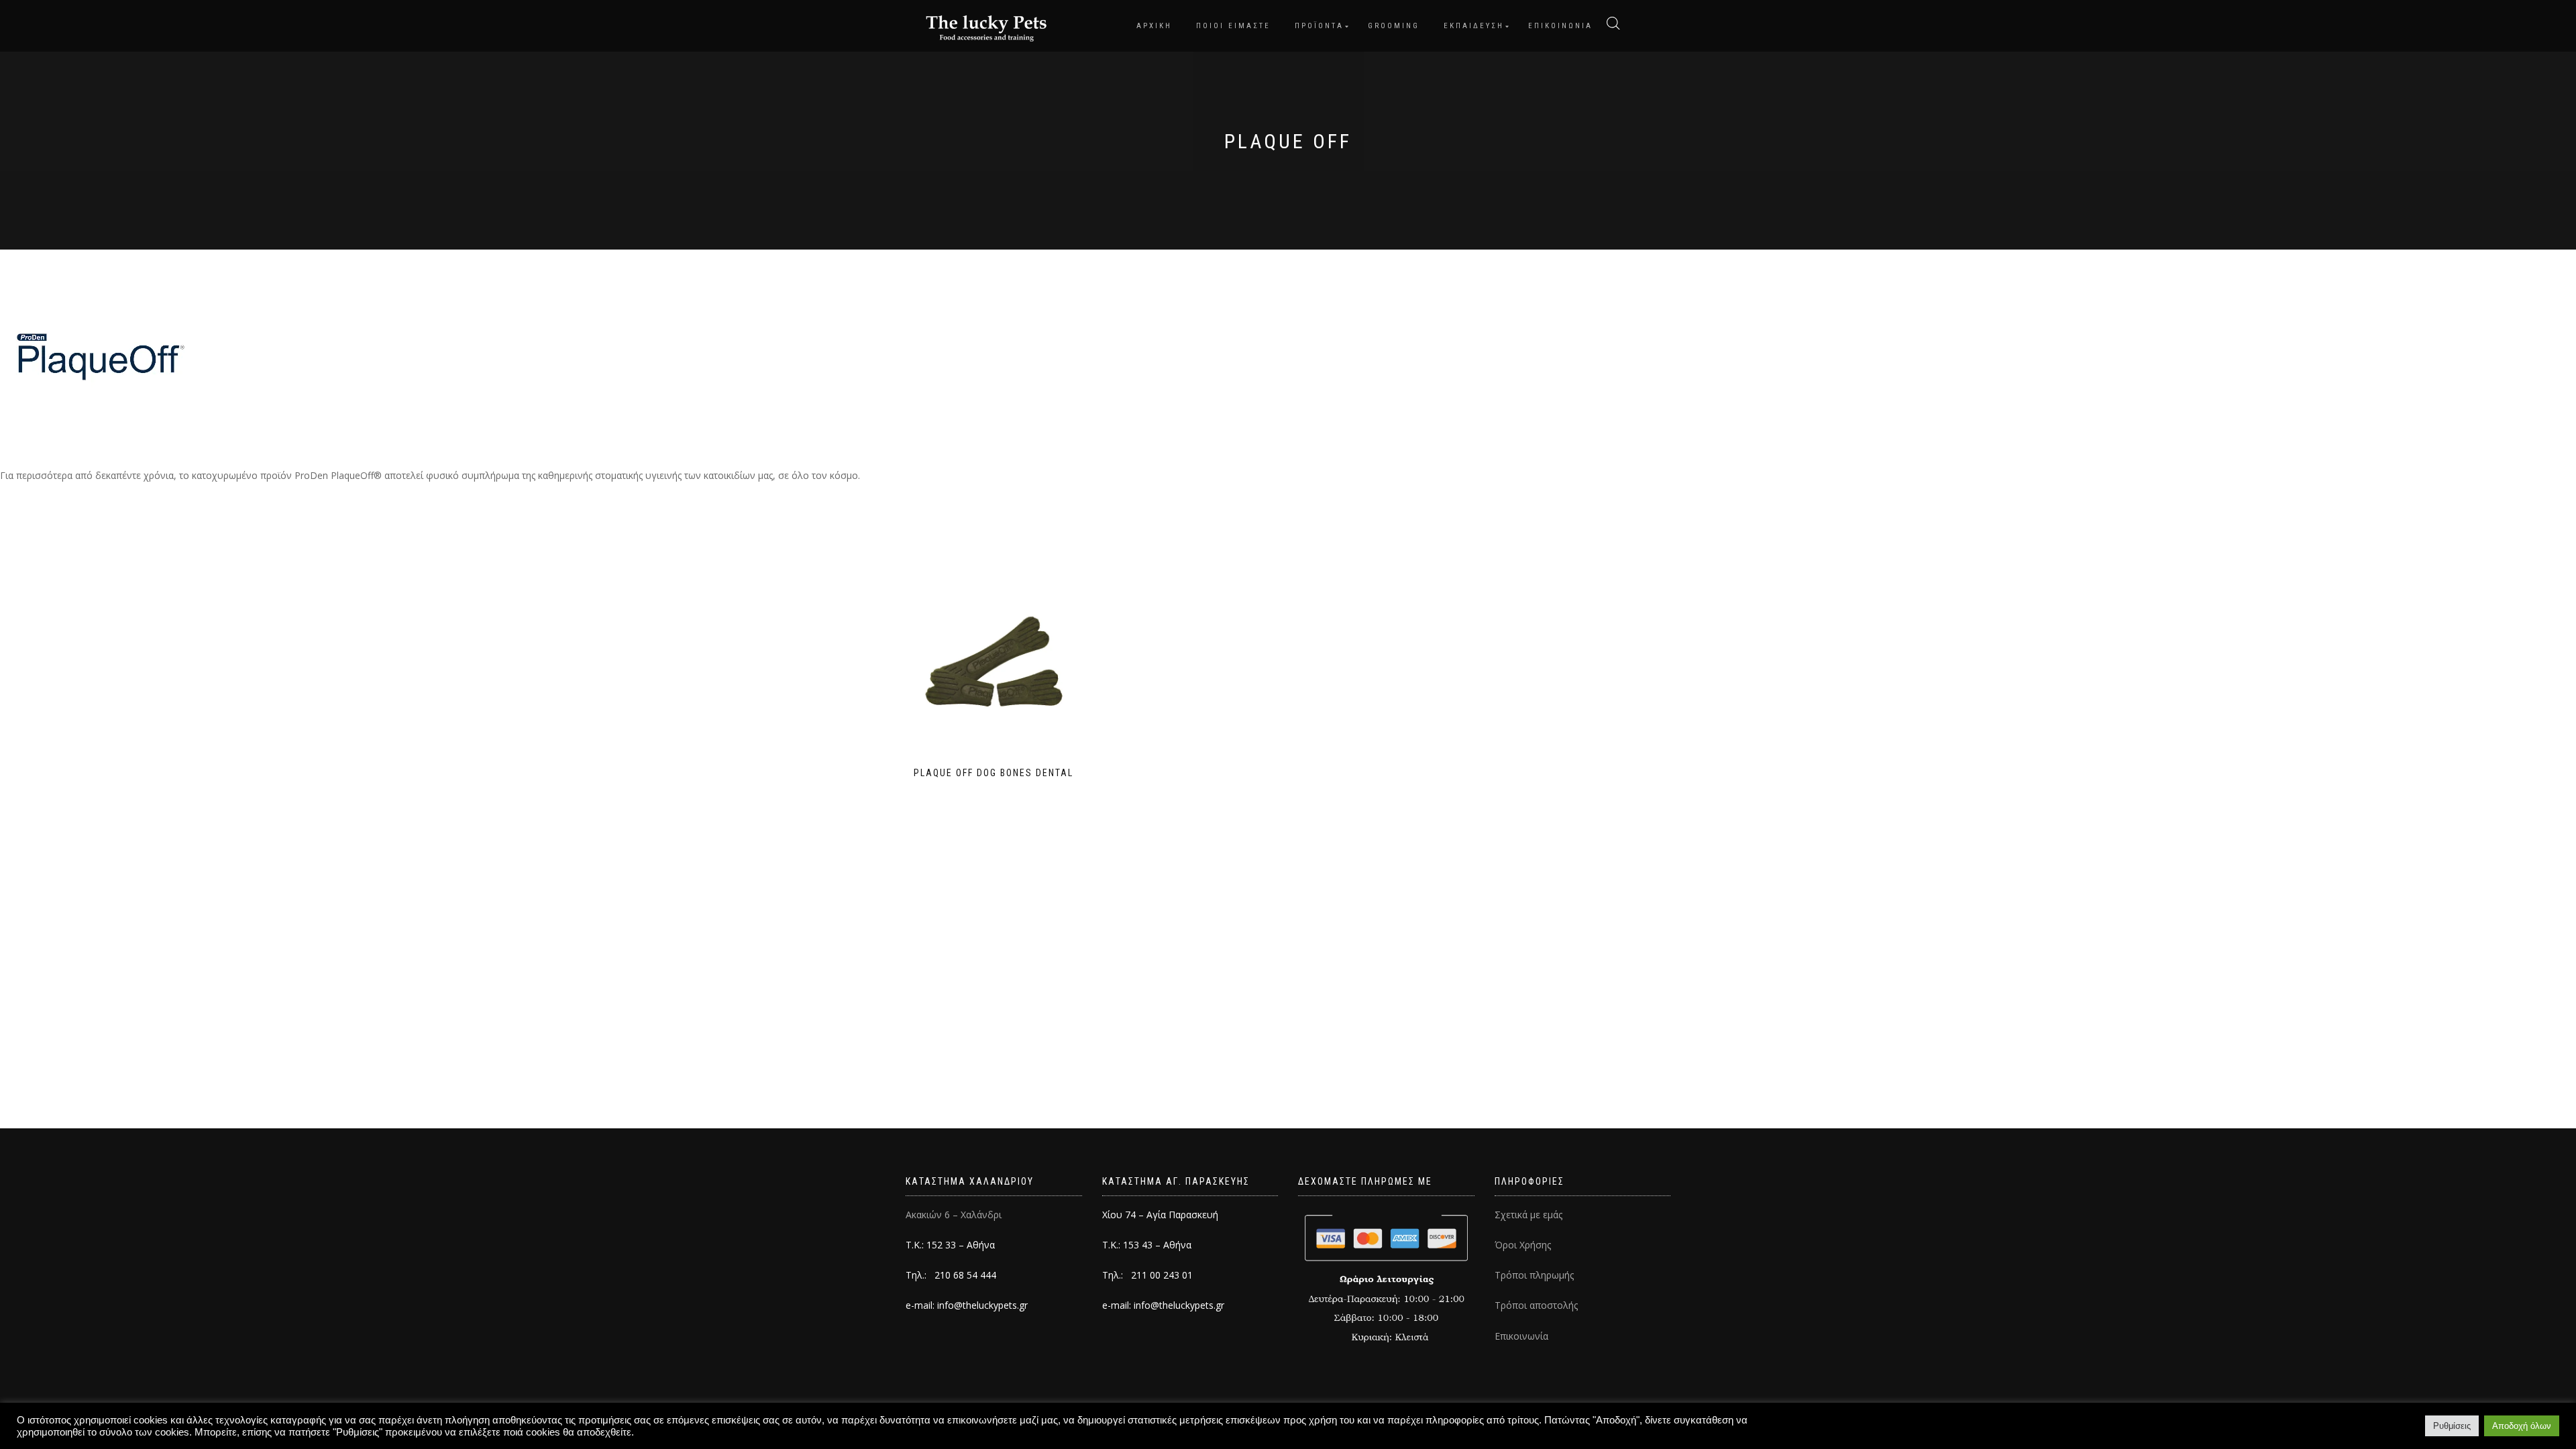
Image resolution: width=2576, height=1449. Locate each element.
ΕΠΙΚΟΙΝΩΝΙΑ (1560, 26)
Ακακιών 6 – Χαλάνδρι (954, 1215)
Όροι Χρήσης (1523, 1245)
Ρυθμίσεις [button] (2452, 1426)
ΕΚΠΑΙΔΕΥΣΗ (1474, 26)
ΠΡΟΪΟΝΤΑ (1319, 26)
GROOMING (1394, 26)
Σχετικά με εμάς (1528, 1215)
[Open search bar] (1613, 23)
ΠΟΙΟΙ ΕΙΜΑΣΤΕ (1233, 26)
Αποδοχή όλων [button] (2522, 1426)
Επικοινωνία (1521, 1336)
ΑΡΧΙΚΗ (1154, 26)
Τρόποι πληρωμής (1534, 1275)
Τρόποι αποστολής (1536, 1305)
